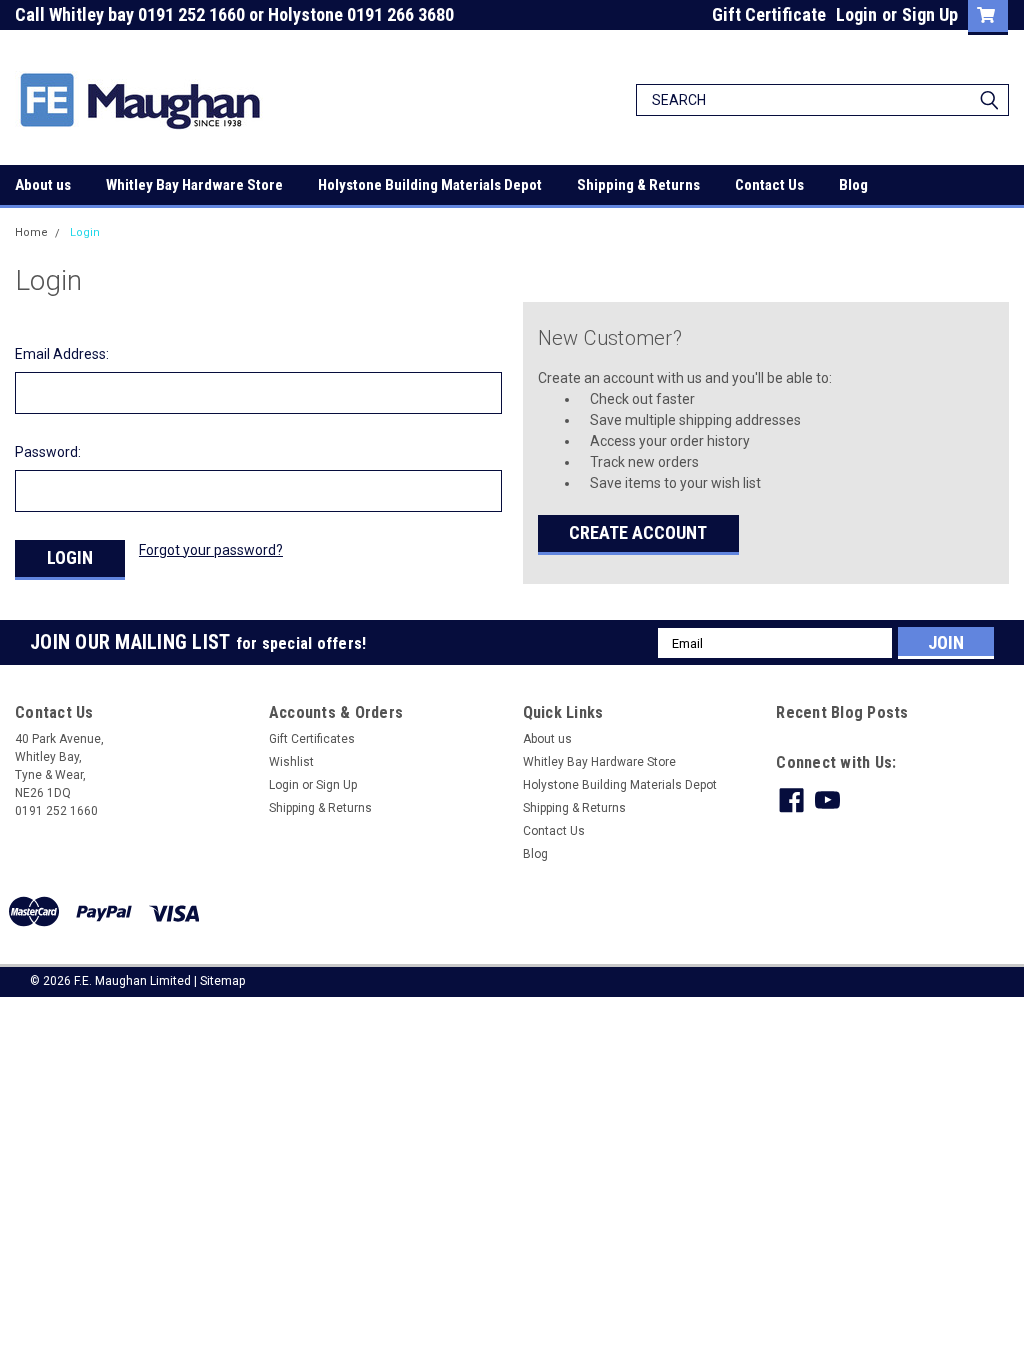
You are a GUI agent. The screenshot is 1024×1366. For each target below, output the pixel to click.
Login (856, 14)
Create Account (638, 532)
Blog (853, 185)
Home (31, 232)
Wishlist (291, 762)
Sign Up (930, 14)
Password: (48, 452)
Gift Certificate (769, 14)
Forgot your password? (211, 550)
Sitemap (222, 981)
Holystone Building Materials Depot (430, 185)
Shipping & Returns (638, 185)
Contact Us (769, 185)
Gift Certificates (312, 739)
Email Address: (62, 354)
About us (43, 185)
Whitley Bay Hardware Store (194, 185)
